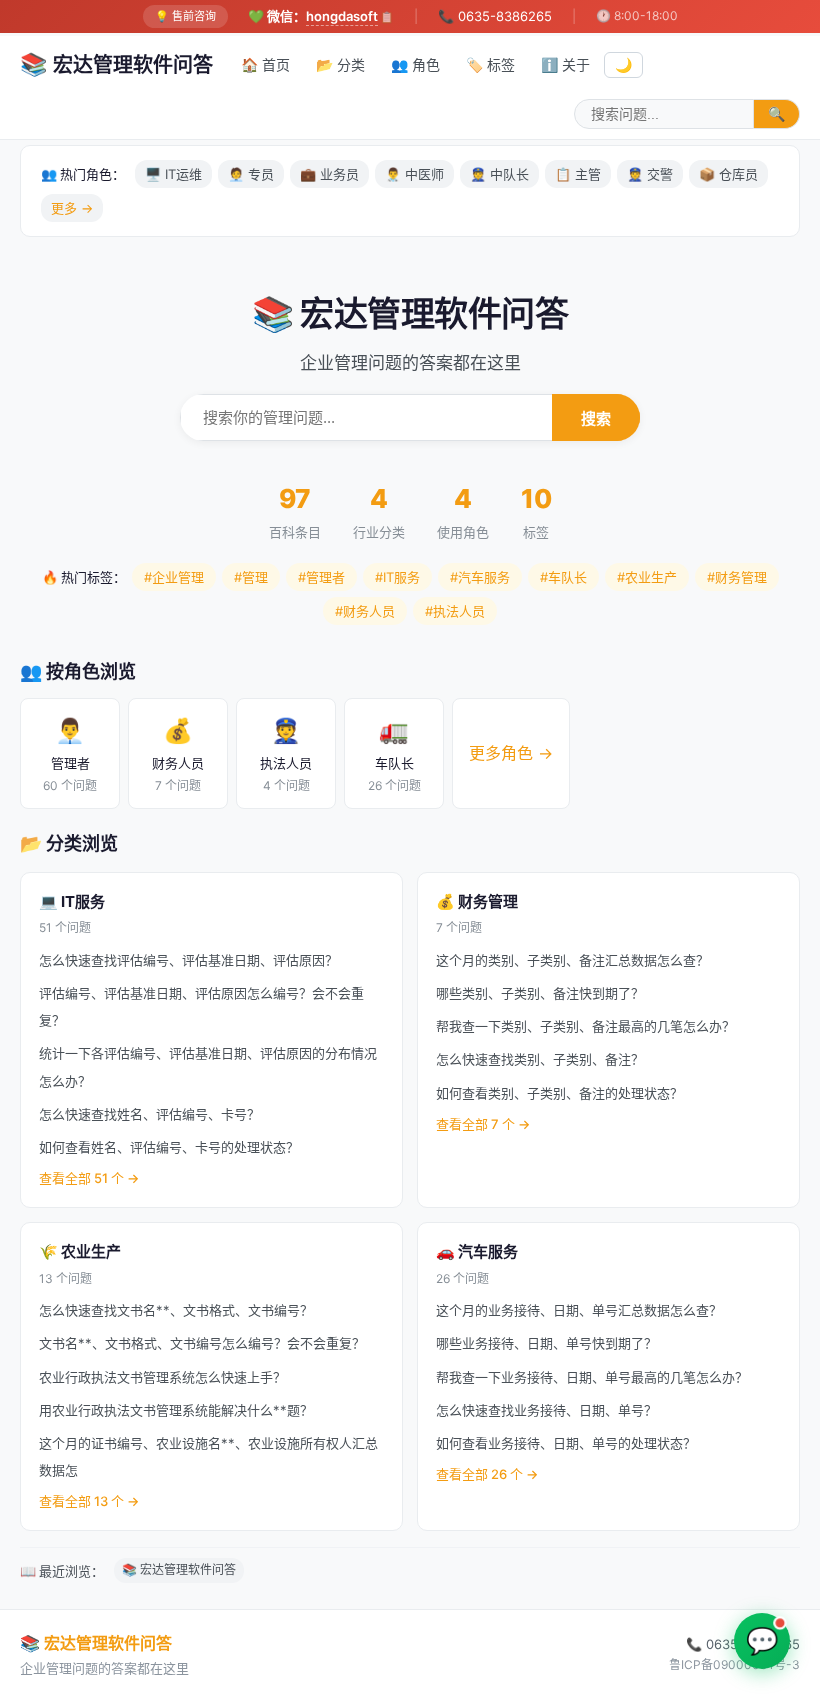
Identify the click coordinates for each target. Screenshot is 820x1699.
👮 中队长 (499, 174)
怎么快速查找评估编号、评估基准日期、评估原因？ (188, 960)
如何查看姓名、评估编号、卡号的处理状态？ (169, 1147)
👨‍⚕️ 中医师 (414, 174)
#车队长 (563, 577)
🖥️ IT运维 (173, 174)
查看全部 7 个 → (483, 1124)
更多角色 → (511, 753)
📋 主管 (578, 174)
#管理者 (321, 577)
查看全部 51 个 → (89, 1178)
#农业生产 (647, 577)
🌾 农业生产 (80, 1251)
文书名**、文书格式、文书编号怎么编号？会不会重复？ (202, 1343)
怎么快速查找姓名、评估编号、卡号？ (149, 1114)
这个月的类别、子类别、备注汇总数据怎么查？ (572, 960)
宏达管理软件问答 (116, 64)
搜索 (596, 418)
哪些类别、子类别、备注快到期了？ (540, 993)
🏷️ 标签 (490, 64)
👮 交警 (650, 174)
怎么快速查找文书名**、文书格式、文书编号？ (176, 1310)
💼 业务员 (329, 174)
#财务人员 (365, 611)
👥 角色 (415, 64)
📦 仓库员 (728, 174)
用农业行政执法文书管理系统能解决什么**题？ (176, 1410)
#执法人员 (455, 611)
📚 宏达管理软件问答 (179, 1569)
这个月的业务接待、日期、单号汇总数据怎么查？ (579, 1310)
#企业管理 (174, 577)
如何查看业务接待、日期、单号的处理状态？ (566, 1443)
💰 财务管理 (477, 901)
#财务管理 (737, 577)
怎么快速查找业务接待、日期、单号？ (546, 1410)
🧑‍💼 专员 (251, 174)
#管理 (251, 577)
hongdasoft (342, 16)
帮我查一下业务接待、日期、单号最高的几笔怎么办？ (592, 1377)
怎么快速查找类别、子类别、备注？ (540, 1059)
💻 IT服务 (72, 901)
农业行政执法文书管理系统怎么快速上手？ (162, 1377)
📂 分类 (340, 64)
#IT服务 (397, 577)
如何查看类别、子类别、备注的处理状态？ (559, 1093)
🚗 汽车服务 (477, 1251)
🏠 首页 (265, 64)
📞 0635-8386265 (495, 16)
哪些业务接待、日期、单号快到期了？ (546, 1343)
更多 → (72, 208)
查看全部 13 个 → (89, 1501)
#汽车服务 (480, 577)
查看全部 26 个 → (487, 1474)
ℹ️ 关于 (565, 64)
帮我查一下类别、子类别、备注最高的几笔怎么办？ (585, 1026)
